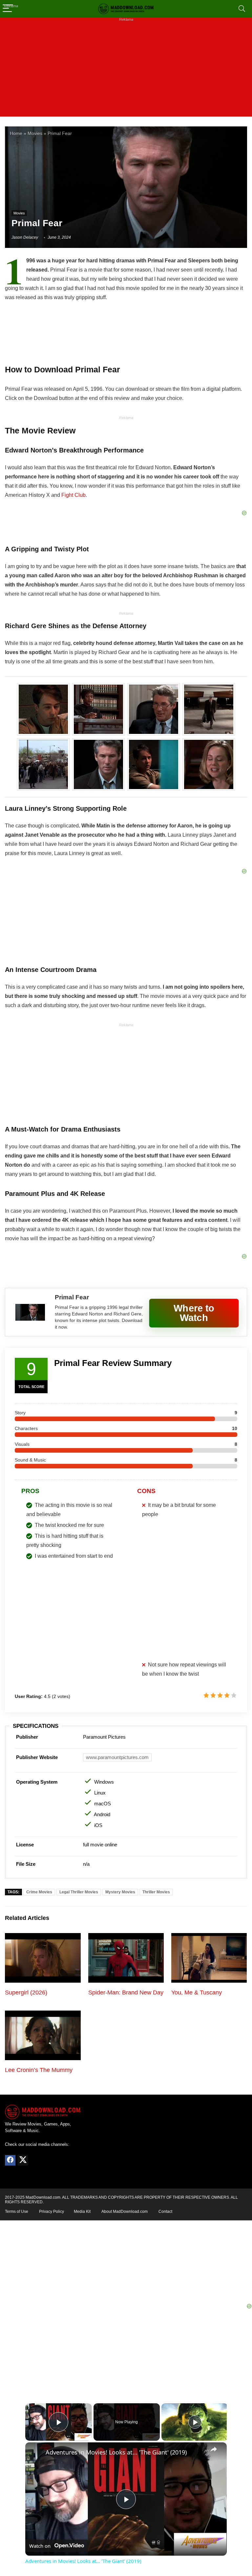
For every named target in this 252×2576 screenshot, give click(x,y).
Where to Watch (194, 1313)
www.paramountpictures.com (117, 1757)
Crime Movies (39, 1892)
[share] (214, 2449)
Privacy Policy (52, 2212)
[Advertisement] (126, 71)
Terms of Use (17, 2212)
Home (16, 133)
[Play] (195, 2422)
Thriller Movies (156, 1892)
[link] (36, 2453)
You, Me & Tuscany (197, 1993)
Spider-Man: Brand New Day (126, 1993)
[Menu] (8, 9)
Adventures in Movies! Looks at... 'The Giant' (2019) (116, 2452)
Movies (35, 133)
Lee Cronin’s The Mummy (39, 2070)
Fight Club (73, 495)
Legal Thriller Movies (79, 1892)
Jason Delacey (25, 237)
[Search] (242, 9)
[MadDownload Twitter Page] (23, 2160)
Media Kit (82, 2212)
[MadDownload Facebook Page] (10, 2160)
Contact (165, 2212)
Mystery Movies (120, 1892)
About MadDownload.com (125, 2212)
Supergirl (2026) (26, 1993)
